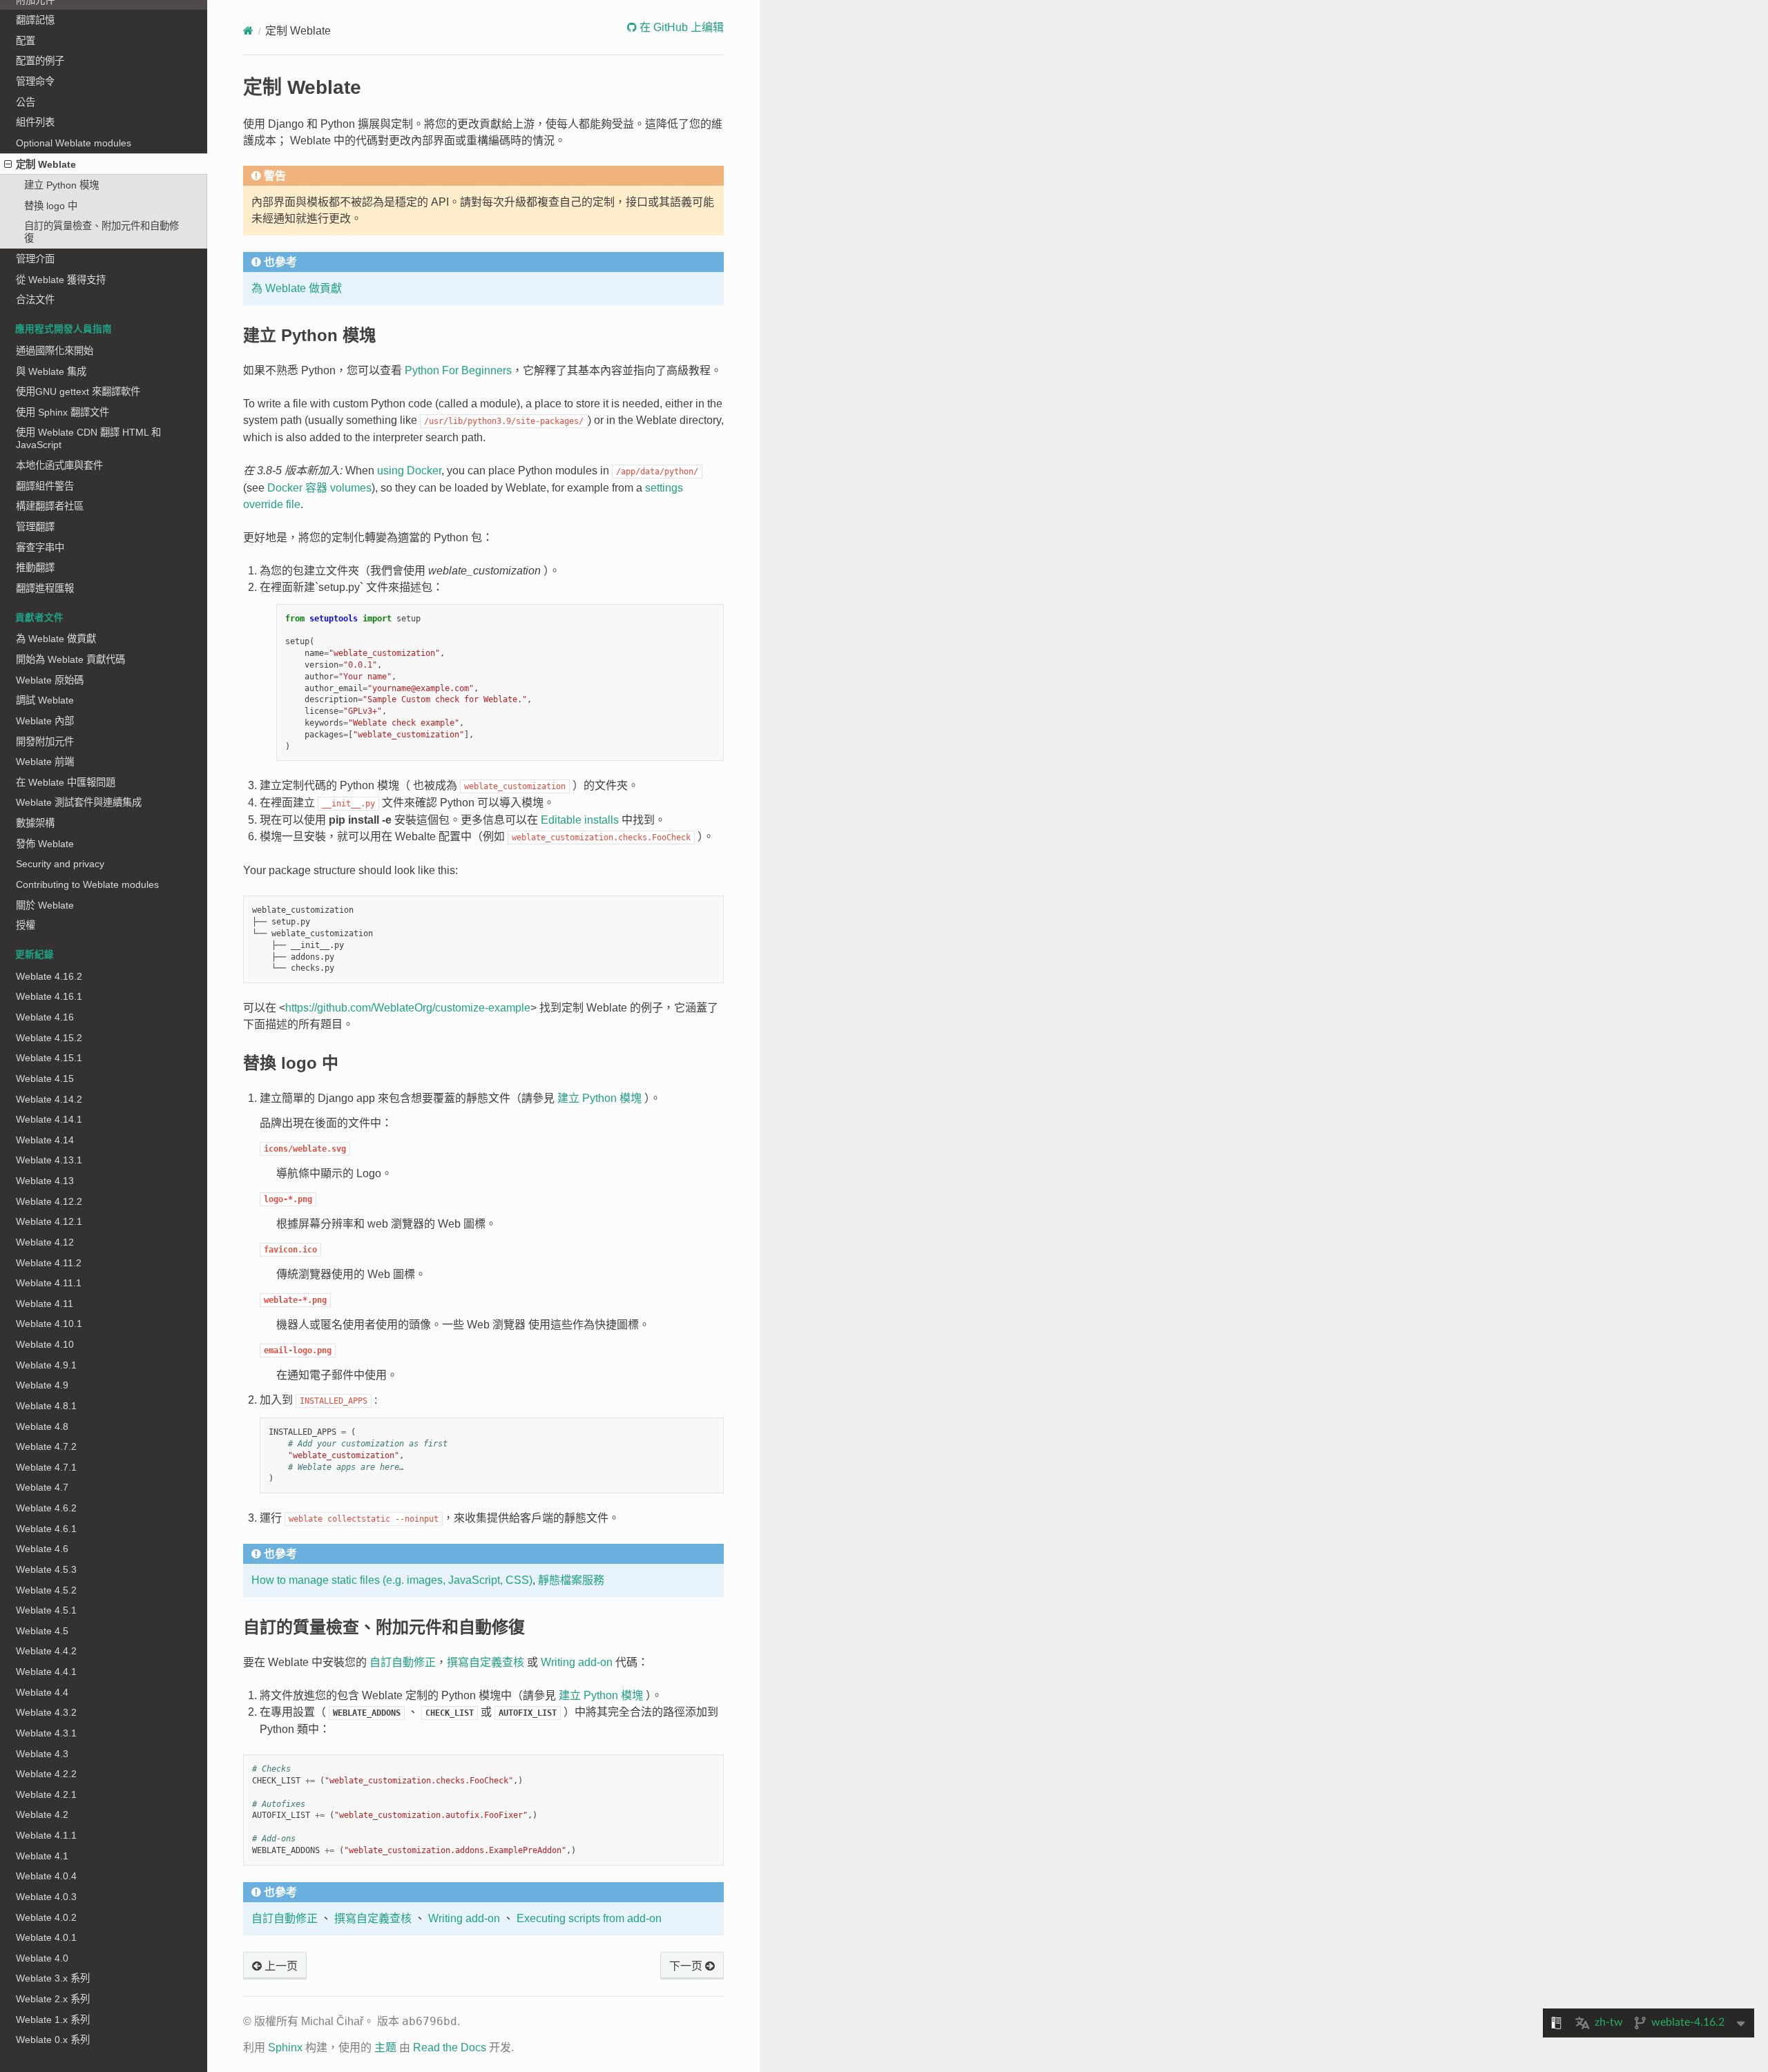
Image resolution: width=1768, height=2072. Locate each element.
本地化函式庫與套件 (59, 465)
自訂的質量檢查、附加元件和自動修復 (102, 232)
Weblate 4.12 (45, 1242)
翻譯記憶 (35, 20)
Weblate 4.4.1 (46, 1672)
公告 (26, 102)
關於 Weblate (45, 905)
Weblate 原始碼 (50, 680)
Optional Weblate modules (74, 143)
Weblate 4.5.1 (46, 1610)
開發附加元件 (45, 742)
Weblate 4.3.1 (46, 1733)
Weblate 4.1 (42, 1856)
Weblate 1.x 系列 (53, 2020)
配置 (26, 41)
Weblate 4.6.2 (46, 1508)
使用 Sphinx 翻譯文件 (63, 412)
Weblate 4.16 (45, 1017)
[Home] (248, 31)
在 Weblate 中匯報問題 (66, 782)
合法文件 (35, 300)
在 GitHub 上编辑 (680, 27)
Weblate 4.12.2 (49, 1201)
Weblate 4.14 (45, 1140)
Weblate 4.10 (45, 1344)
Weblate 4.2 (42, 1814)
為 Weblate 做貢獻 (56, 639)
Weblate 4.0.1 (46, 1937)
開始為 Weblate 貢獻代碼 (70, 659)
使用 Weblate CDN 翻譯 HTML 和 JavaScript (88, 438)
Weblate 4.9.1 (46, 1365)
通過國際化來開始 (55, 351)
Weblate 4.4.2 (46, 1651)
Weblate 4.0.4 (46, 1876)
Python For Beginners (458, 370)
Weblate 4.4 (42, 1692)
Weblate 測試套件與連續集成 (79, 802)
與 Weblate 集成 (51, 371)
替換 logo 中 (51, 206)
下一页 (687, 1966)
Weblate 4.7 (42, 1487)
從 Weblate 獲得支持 (61, 280)
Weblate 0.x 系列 (53, 2040)
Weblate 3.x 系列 (53, 1978)
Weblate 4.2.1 (46, 1794)
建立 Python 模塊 (61, 185)
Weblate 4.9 (42, 1385)
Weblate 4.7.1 (46, 1467)
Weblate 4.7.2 (46, 1446)
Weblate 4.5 (42, 1631)
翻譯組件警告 (45, 486)
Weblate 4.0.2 (46, 1917)
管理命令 (35, 81)
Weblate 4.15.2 (49, 1038)
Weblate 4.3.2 (46, 1712)
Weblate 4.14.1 (49, 1119)
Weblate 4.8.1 (46, 1406)
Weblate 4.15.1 (49, 1058)
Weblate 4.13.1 (49, 1160)
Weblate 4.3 (42, 1754)
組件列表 (35, 122)
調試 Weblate (45, 700)
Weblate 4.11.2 (49, 1263)
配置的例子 (40, 61)
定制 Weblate (46, 164)
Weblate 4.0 (42, 1958)
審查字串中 (40, 548)
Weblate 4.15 (45, 1078)
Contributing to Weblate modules (87, 884)
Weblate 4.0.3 (46, 1897)
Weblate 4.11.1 (49, 1283)
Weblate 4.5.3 (46, 1569)
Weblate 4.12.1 (49, 1221)
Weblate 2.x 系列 (53, 1999)
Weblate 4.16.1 (49, 996)
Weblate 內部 (45, 721)
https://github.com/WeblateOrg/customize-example (408, 1008)
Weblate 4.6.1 (46, 1529)
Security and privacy (60, 864)
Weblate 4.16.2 (49, 976)
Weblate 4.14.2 (49, 1099)
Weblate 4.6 (42, 1549)
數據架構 (35, 823)
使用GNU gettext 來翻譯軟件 (78, 391)
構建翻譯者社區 (50, 506)
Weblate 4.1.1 (46, 1835)
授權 (26, 925)
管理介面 (35, 259)
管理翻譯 (35, 527)
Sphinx (285, 2047)
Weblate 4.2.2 (46, 1774)
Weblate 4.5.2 (46, 1590)
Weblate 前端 (45, 762)
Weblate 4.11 (45, 1304)
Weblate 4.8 (42, 1426)
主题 (385, 2047)
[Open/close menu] (8, 164)
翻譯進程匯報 (45, 588)
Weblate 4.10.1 (49, 1324)
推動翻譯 (35, 568)
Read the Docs (450, 2047)
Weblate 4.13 (45, 1181)
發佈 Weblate (45, 844)
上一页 (280, 1966)
